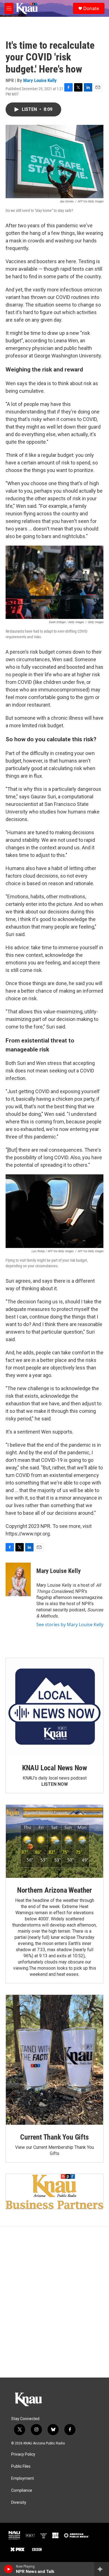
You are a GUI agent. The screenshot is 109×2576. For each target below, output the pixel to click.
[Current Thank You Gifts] (54, 2060)
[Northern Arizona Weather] (54, 1841)
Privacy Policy (23, 2454)
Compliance (22, 2490)
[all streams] (102, 2569)
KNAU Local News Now (54, 1768)
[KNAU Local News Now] (54, 1707)
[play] (9, 2569)
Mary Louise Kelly (40, 80)
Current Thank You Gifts (54, 2137)
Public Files (21, 2466)
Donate (91, 8)
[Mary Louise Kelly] (18, 1579)
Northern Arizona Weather (54, 1890)
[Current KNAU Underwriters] (54, 2192)
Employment (22, 2478)
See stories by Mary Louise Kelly (70, 1624)
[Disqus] (54, 2302)
